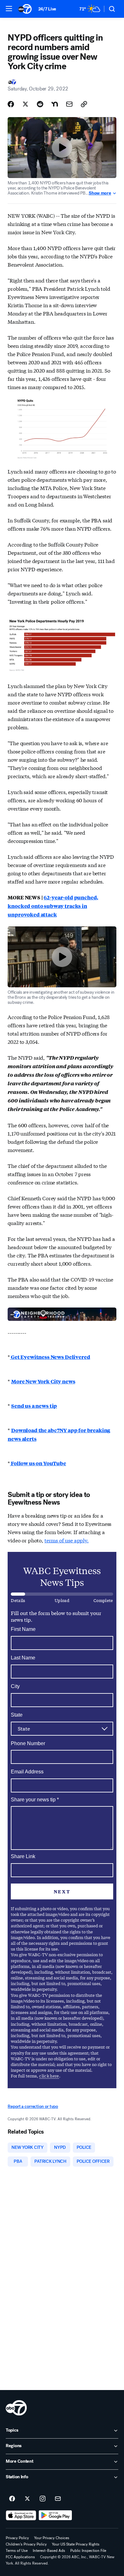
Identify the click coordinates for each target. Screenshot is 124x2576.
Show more (100, 193)
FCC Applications (20, 2557)
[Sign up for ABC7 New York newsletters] (58, 2499)
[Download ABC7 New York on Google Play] (55, 2515)
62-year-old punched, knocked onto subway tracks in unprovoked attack (53, 906)
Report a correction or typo (33, 2106)
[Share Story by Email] (69, 104)
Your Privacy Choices (52, 2538)
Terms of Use (17, 2551)
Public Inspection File (88, 2551)
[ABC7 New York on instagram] (43, 2499)
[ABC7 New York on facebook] (12, 2499)
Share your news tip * (35, 1800)
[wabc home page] (16, 2408)
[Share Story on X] (25, 104)
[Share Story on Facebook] (11, 104)
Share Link (23, 1856)
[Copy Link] (84, 104)
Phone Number (28, 1743)
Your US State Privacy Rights (76, 2544)
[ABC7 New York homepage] (25, 9)
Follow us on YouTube (38, 1463)
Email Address (27, 1772)
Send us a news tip (34, 1406)
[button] (9, 9)
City (15, 1686)
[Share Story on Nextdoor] (55, 104)
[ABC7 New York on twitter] (27, 2499)
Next (62, 1891)
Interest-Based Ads (49, 2551)
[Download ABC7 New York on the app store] (21, 2515)
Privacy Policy (17, 2538)
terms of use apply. (67, 1540)
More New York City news (43, 1381)
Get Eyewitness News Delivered (50, 1357)
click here (49, 2076)
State (17, 1715)
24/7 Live (47, 9)
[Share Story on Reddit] (40, 104)
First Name (23, 1629)
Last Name (23, 1658)
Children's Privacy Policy (26, 2544)
